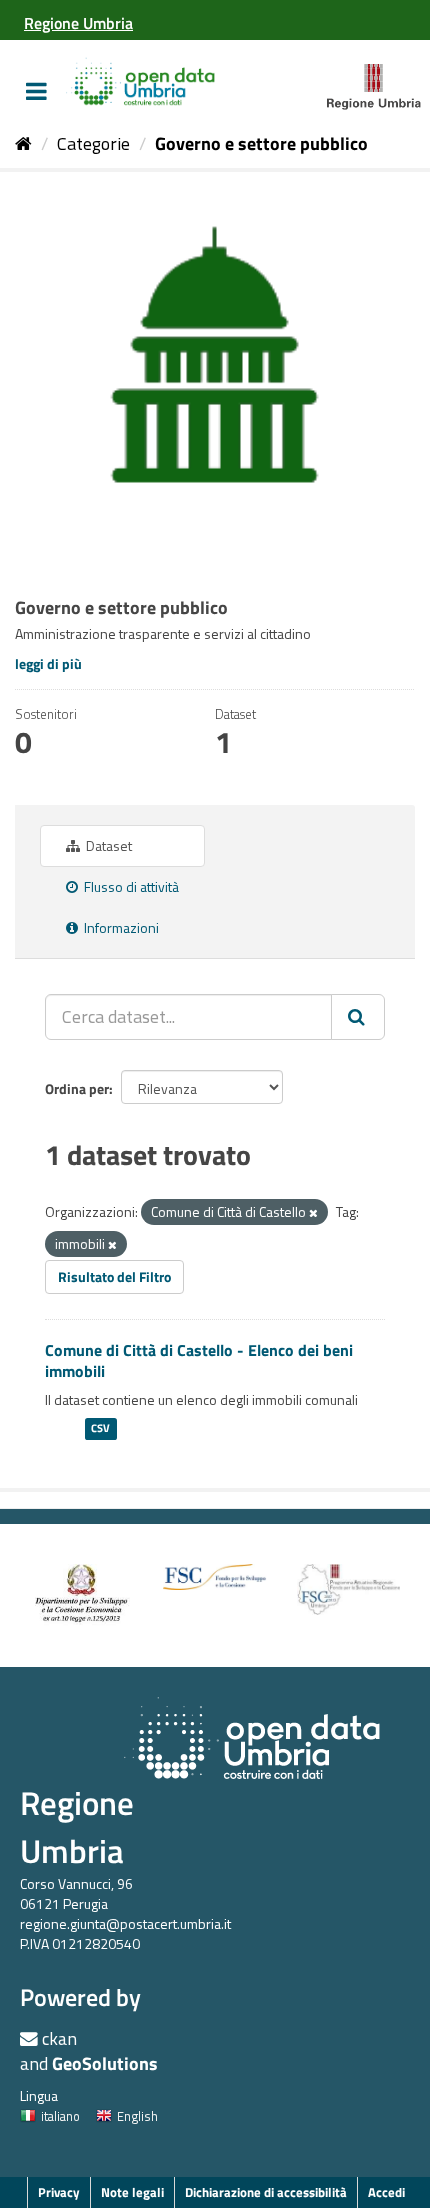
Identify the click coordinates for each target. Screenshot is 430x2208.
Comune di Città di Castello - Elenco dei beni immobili (199, 1360)
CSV (100, 1429)
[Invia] (358, 1017)
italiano (60, 2116)
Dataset (107, 845)
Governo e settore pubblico (261, 143)
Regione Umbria (77, 1826)
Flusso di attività (130, 886)
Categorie (93, 143)
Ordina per (77, 1088)
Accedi (386, 2192)
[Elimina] (313, 1213)
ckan (59, 2038)
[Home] (23, 143)
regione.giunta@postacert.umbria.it (125, 1923)
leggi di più (48, 663)
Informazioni (120, 927)
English (137, 2116)
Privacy (59, 2192)
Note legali (132, 2192)
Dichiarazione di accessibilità (266, 2192)
